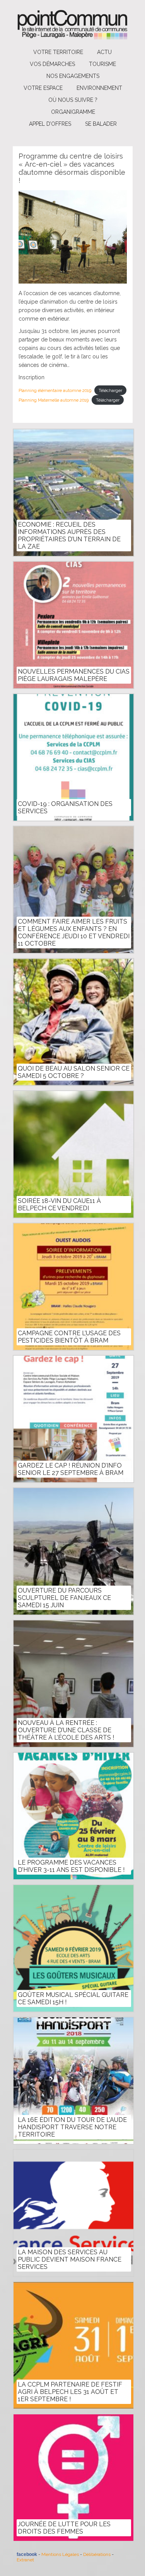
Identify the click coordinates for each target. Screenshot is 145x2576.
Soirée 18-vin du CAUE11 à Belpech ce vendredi (59, 1204)
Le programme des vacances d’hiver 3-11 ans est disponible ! (71, 1866)
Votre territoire (58, 52)
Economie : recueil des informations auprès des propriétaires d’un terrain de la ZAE (69, 535)
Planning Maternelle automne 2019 (54, 400)
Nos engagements (73, 76)
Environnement (99, 88)
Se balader (101, 124)
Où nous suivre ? (73, 100)
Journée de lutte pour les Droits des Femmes (64, 2528)
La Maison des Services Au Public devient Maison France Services (70, 2259)
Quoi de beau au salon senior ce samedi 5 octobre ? (74, 1072)
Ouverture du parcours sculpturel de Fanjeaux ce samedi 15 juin (64, 1598)
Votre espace (43, 88)
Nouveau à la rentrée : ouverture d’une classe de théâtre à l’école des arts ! (66, 1730)
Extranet (25, 2560)
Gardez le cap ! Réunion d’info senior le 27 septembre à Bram (71, 1469)
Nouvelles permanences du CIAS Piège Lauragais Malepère (74, 675)
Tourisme (102, 64)
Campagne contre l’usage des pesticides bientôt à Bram (69, 1337)
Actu (104, 52)
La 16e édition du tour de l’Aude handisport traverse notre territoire (72, 2127)
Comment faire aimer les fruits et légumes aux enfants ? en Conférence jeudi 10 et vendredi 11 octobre (74, 932)
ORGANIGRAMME (73, 112)
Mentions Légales (60, 2554)
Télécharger (110, 390)
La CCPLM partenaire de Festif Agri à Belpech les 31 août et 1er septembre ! (70, 2392)
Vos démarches (52, 64)
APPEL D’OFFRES (50, 124)
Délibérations (97, 2554)
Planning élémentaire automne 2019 (55, 390)
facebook (27, 2554)
